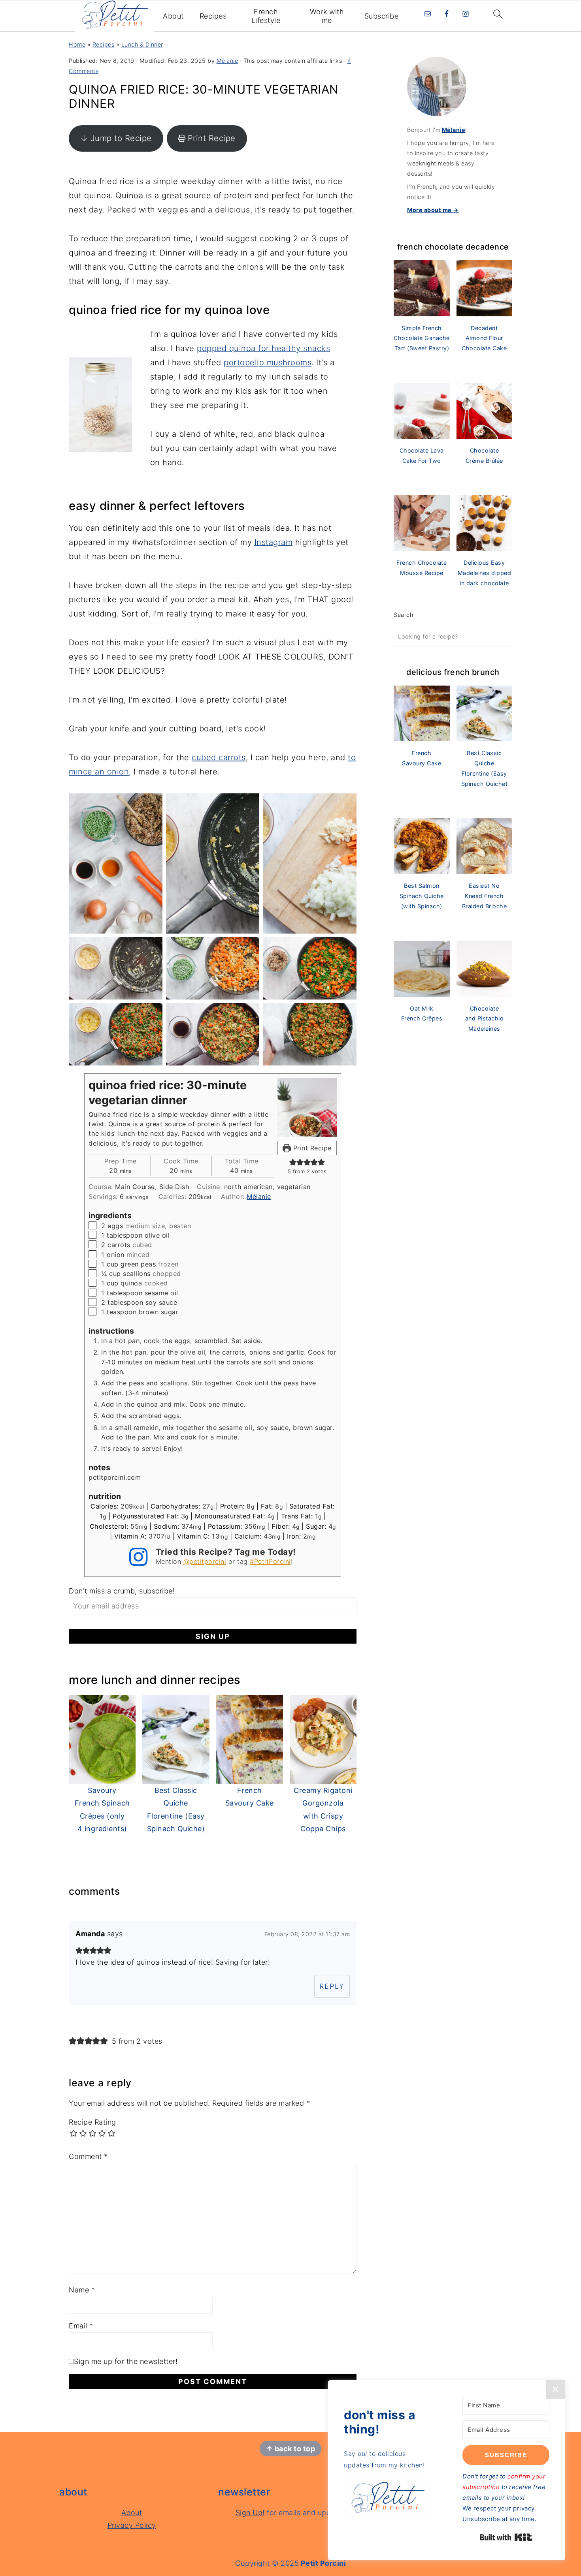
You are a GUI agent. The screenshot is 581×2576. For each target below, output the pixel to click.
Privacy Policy (132, 2525)
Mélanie (259, 1197)
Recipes (213, 16)
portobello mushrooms (268, 363)
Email (81, 2326)
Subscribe (382, 16)
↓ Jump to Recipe (116, 138)
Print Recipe (212, 138)
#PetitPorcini (270, 1561)
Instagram (274, 542)
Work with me (327, 16)
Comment (88, 2156)
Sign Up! (250, 2513)
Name (82, 2290)
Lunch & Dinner (142, 44)
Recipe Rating (92, 2122)
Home (77, 44)
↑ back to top (291, 2449)
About (173, 16)
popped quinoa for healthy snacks (263, 348)
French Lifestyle (266, 16)
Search (403, 615)
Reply (332, 1986)
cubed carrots (219, 757)
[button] (293, 1162)
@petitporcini (205, 1561)
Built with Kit (506, 2537)
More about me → (433, 210)
